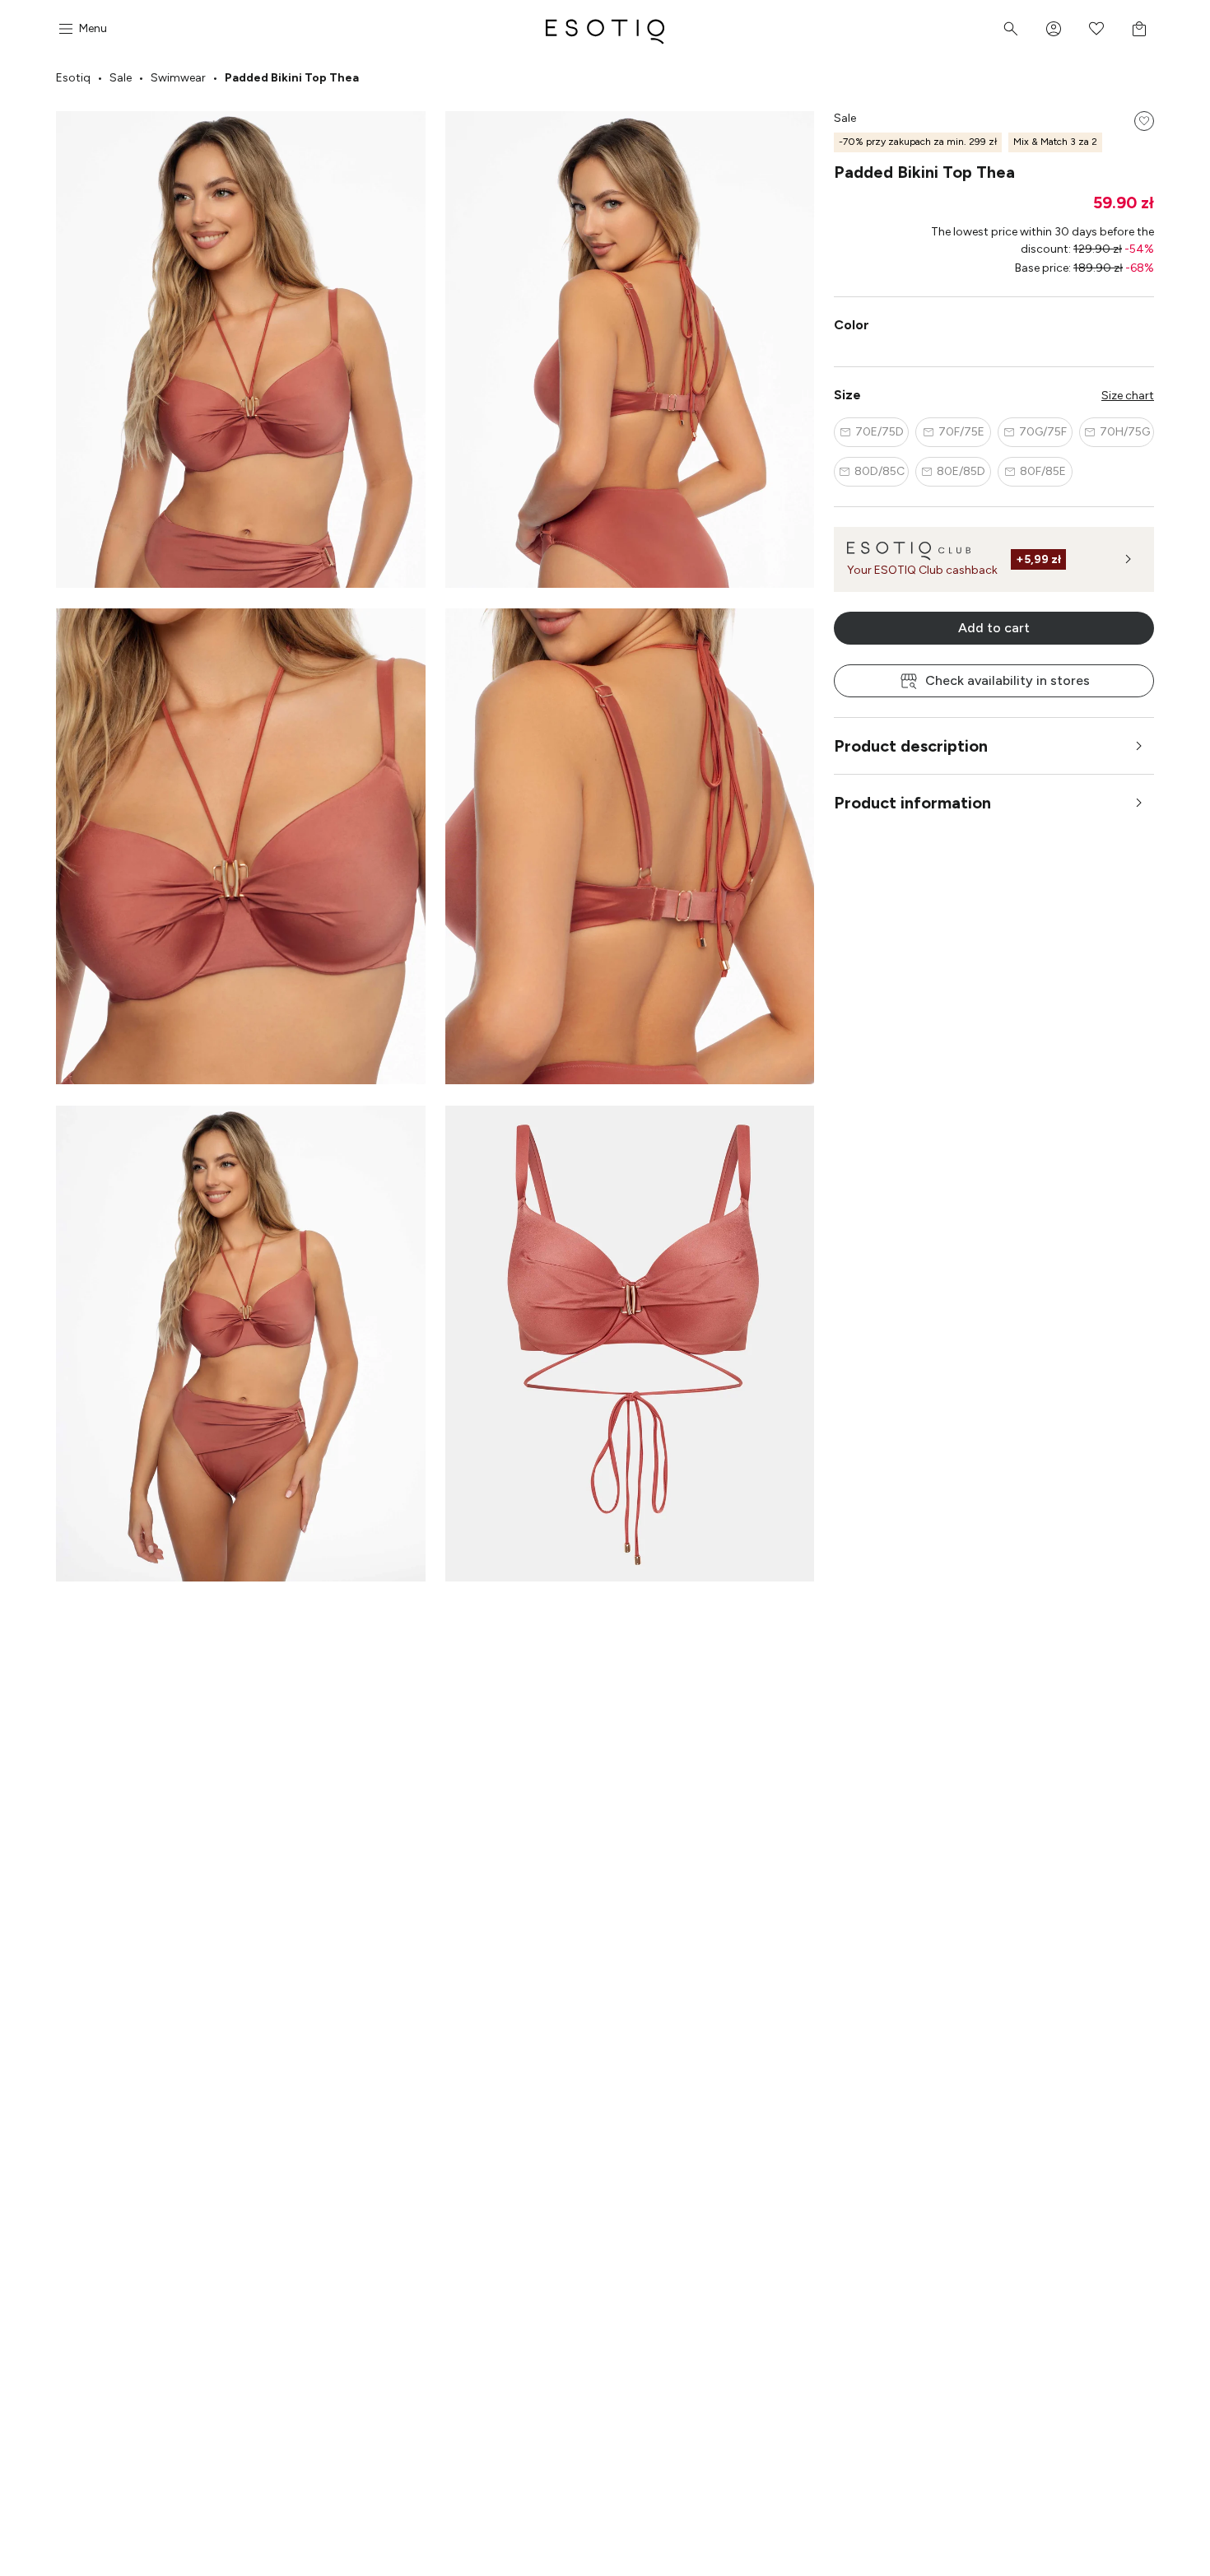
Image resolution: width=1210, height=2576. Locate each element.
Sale (121, 78)
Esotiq (73, 78)
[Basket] (1139, 29)
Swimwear (178, 78)
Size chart (1128, 396)
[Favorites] (1096, 29)
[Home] (605, 29)
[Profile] (1054, 29)
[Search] (1011, 29)
